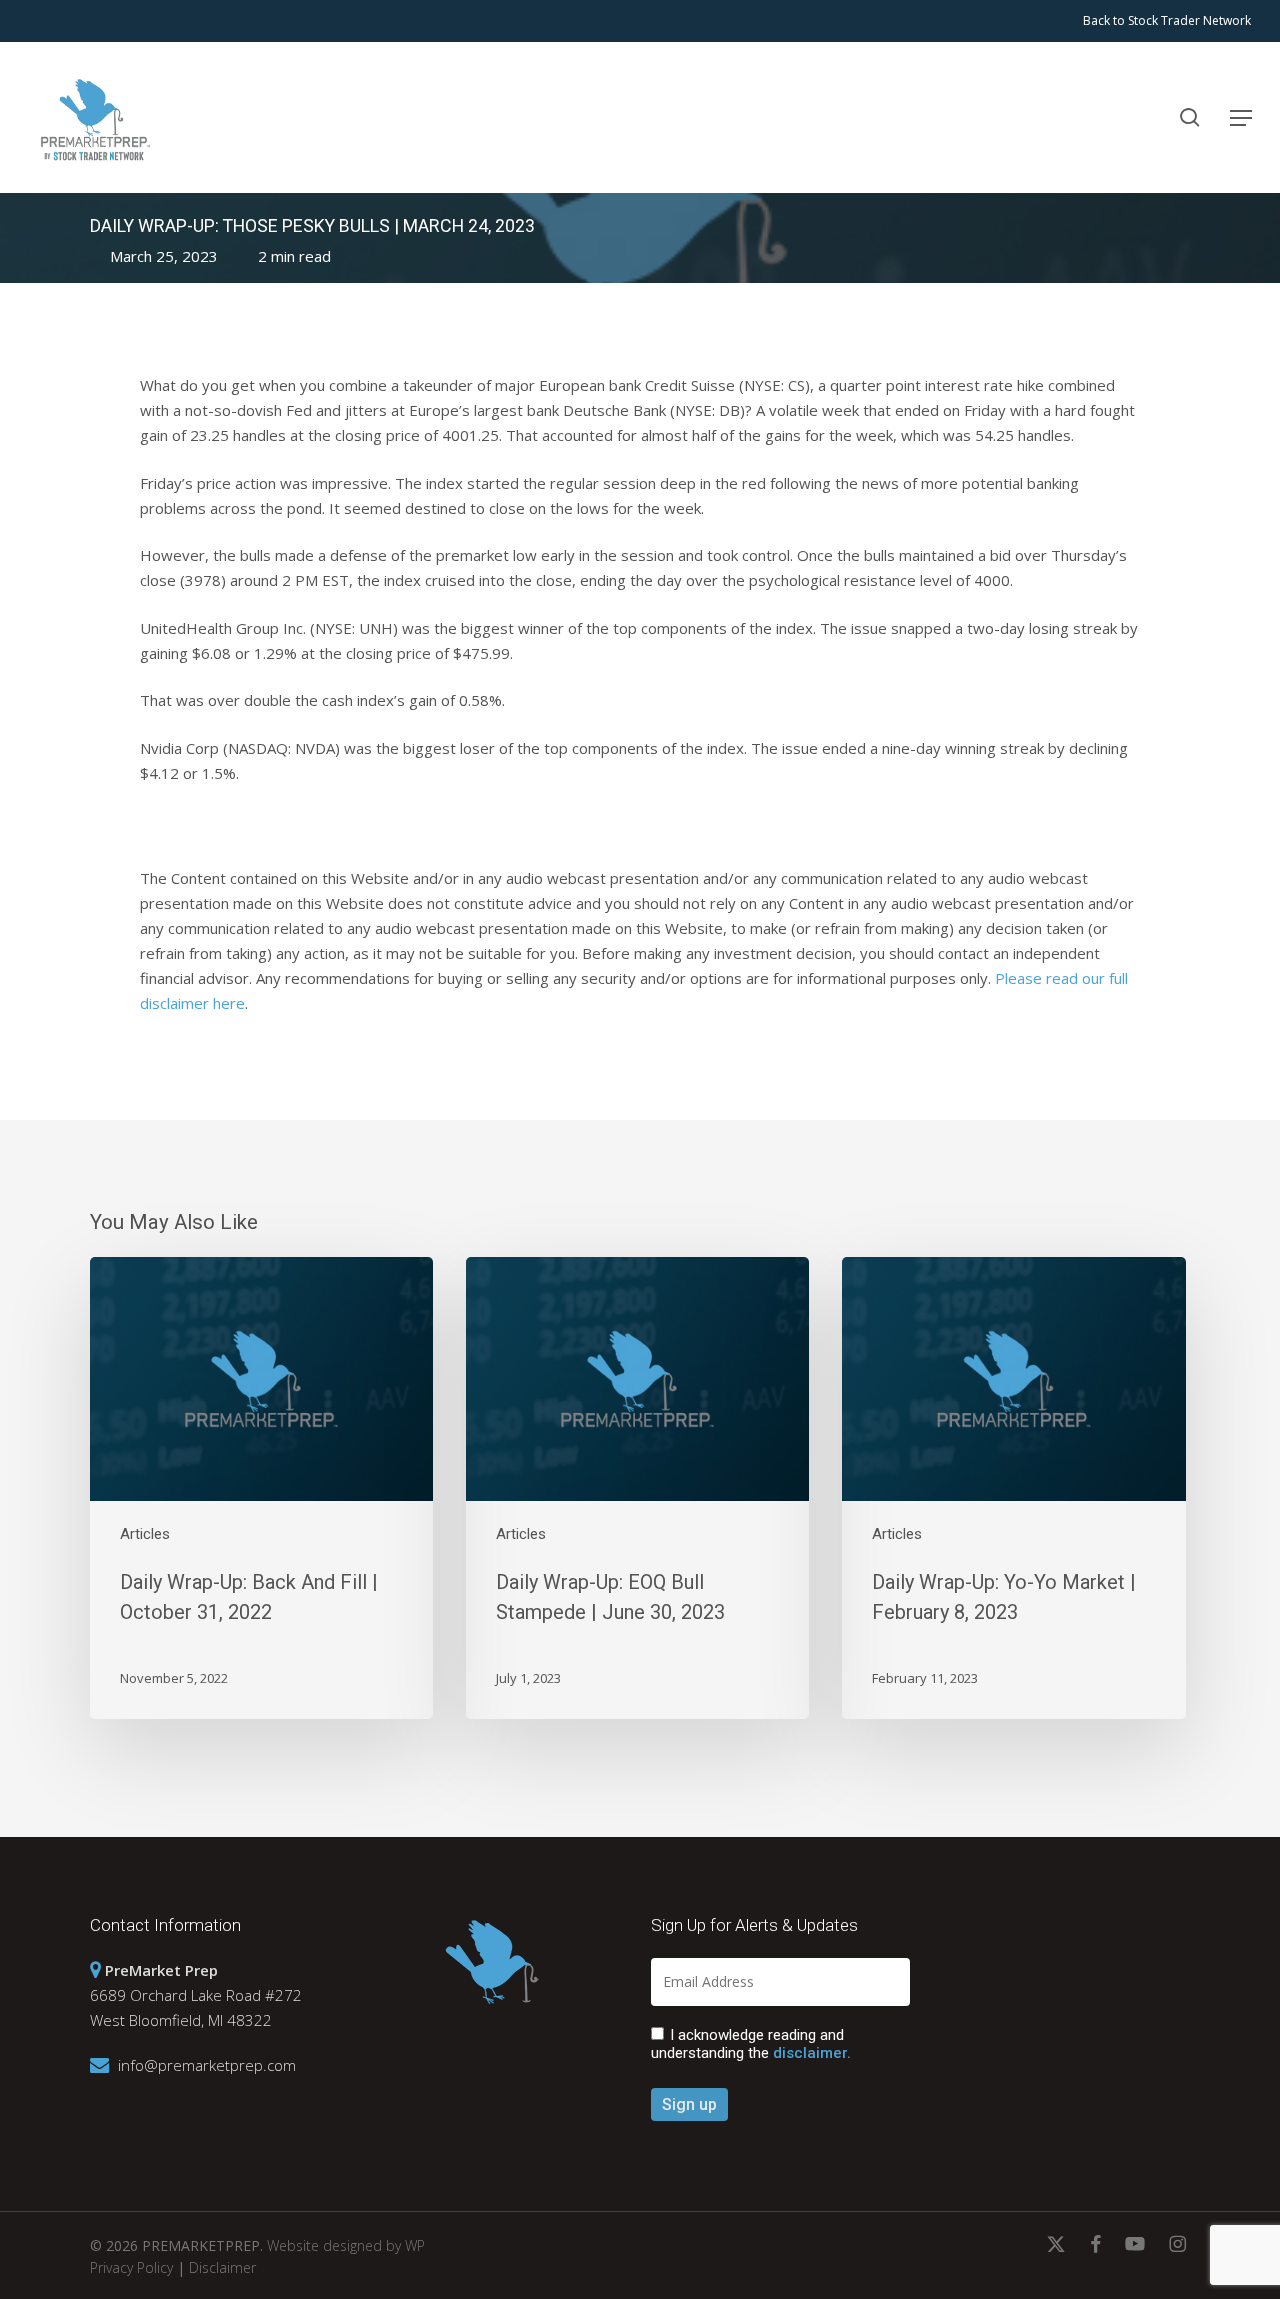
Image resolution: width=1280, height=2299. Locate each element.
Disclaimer (222, 2267)
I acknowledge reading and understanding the (751, 2044)
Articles (145, 1534)
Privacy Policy (131, 2267)
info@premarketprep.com (207, 2065)
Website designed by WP (346, 2245)
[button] (1241, 118)
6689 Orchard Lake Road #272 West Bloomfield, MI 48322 (196, 1995)
